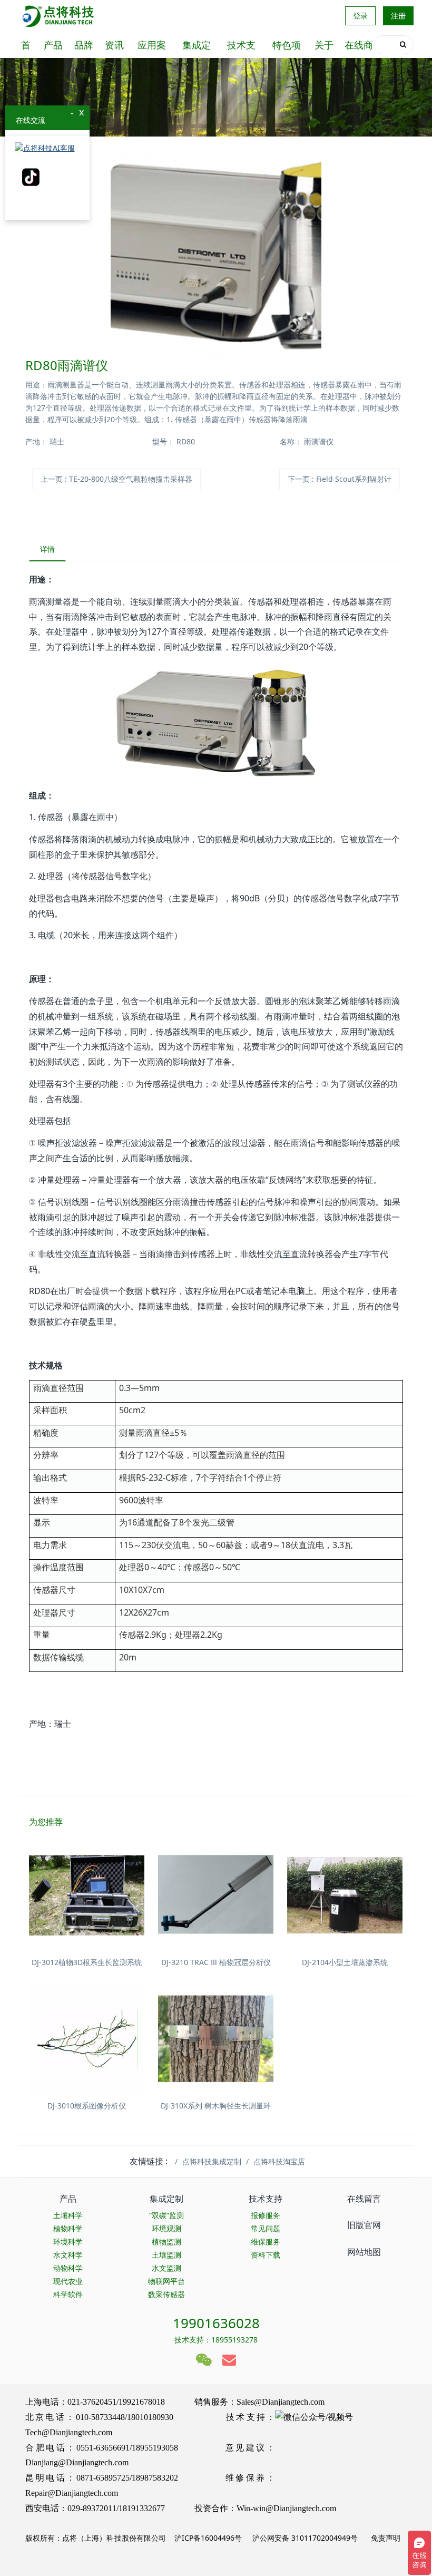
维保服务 (266, 2242)
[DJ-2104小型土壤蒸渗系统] (345, 1895)
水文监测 (166, 2268)
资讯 (114, 45)
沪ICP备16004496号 (208, 2538)
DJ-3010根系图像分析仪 (87, 2106)
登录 (360, 16)
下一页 (340, 479)
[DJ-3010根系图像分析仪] (87, 2039)
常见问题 (266, 2228)
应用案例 (152, 48)
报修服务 (266, 2215)
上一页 (116, 479)
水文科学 (68, 2255)
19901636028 (216, 2323)
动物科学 (68, 2268)
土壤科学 (68, 2215)
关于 (324, 45)
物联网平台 (166, 2281)
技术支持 (241, 48)
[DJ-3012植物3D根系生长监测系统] (87, 1895)
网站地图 (364, 2252)
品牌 (84, 45)
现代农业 (68, 2281)
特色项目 (287, 48)
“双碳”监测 (166, 2215)
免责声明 (385, 2538)
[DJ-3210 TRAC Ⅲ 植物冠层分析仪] (216, 1895)
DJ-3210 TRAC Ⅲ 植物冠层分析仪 (216, 1962)
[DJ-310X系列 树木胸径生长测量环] (216, 2039)
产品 (53, 45)
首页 (26, 48)
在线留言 (364, 2199)
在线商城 (359, 48)
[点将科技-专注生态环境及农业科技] (59, 16)
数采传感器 (166, 2294)
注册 (398, 16)
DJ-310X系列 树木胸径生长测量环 (216, 2106)
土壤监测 (166, 2255)
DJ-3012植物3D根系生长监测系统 (87, 1962)
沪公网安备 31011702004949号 (305, 2538)
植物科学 (68, 2228)
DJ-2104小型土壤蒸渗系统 (345, 1962)
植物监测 (166, 2242)
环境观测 (166, 2228)
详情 (47, 549)
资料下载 (266, 2255)
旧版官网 (364, 2225)
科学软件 (68, 2294)
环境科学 (68, 2242)
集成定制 (197, 48)
